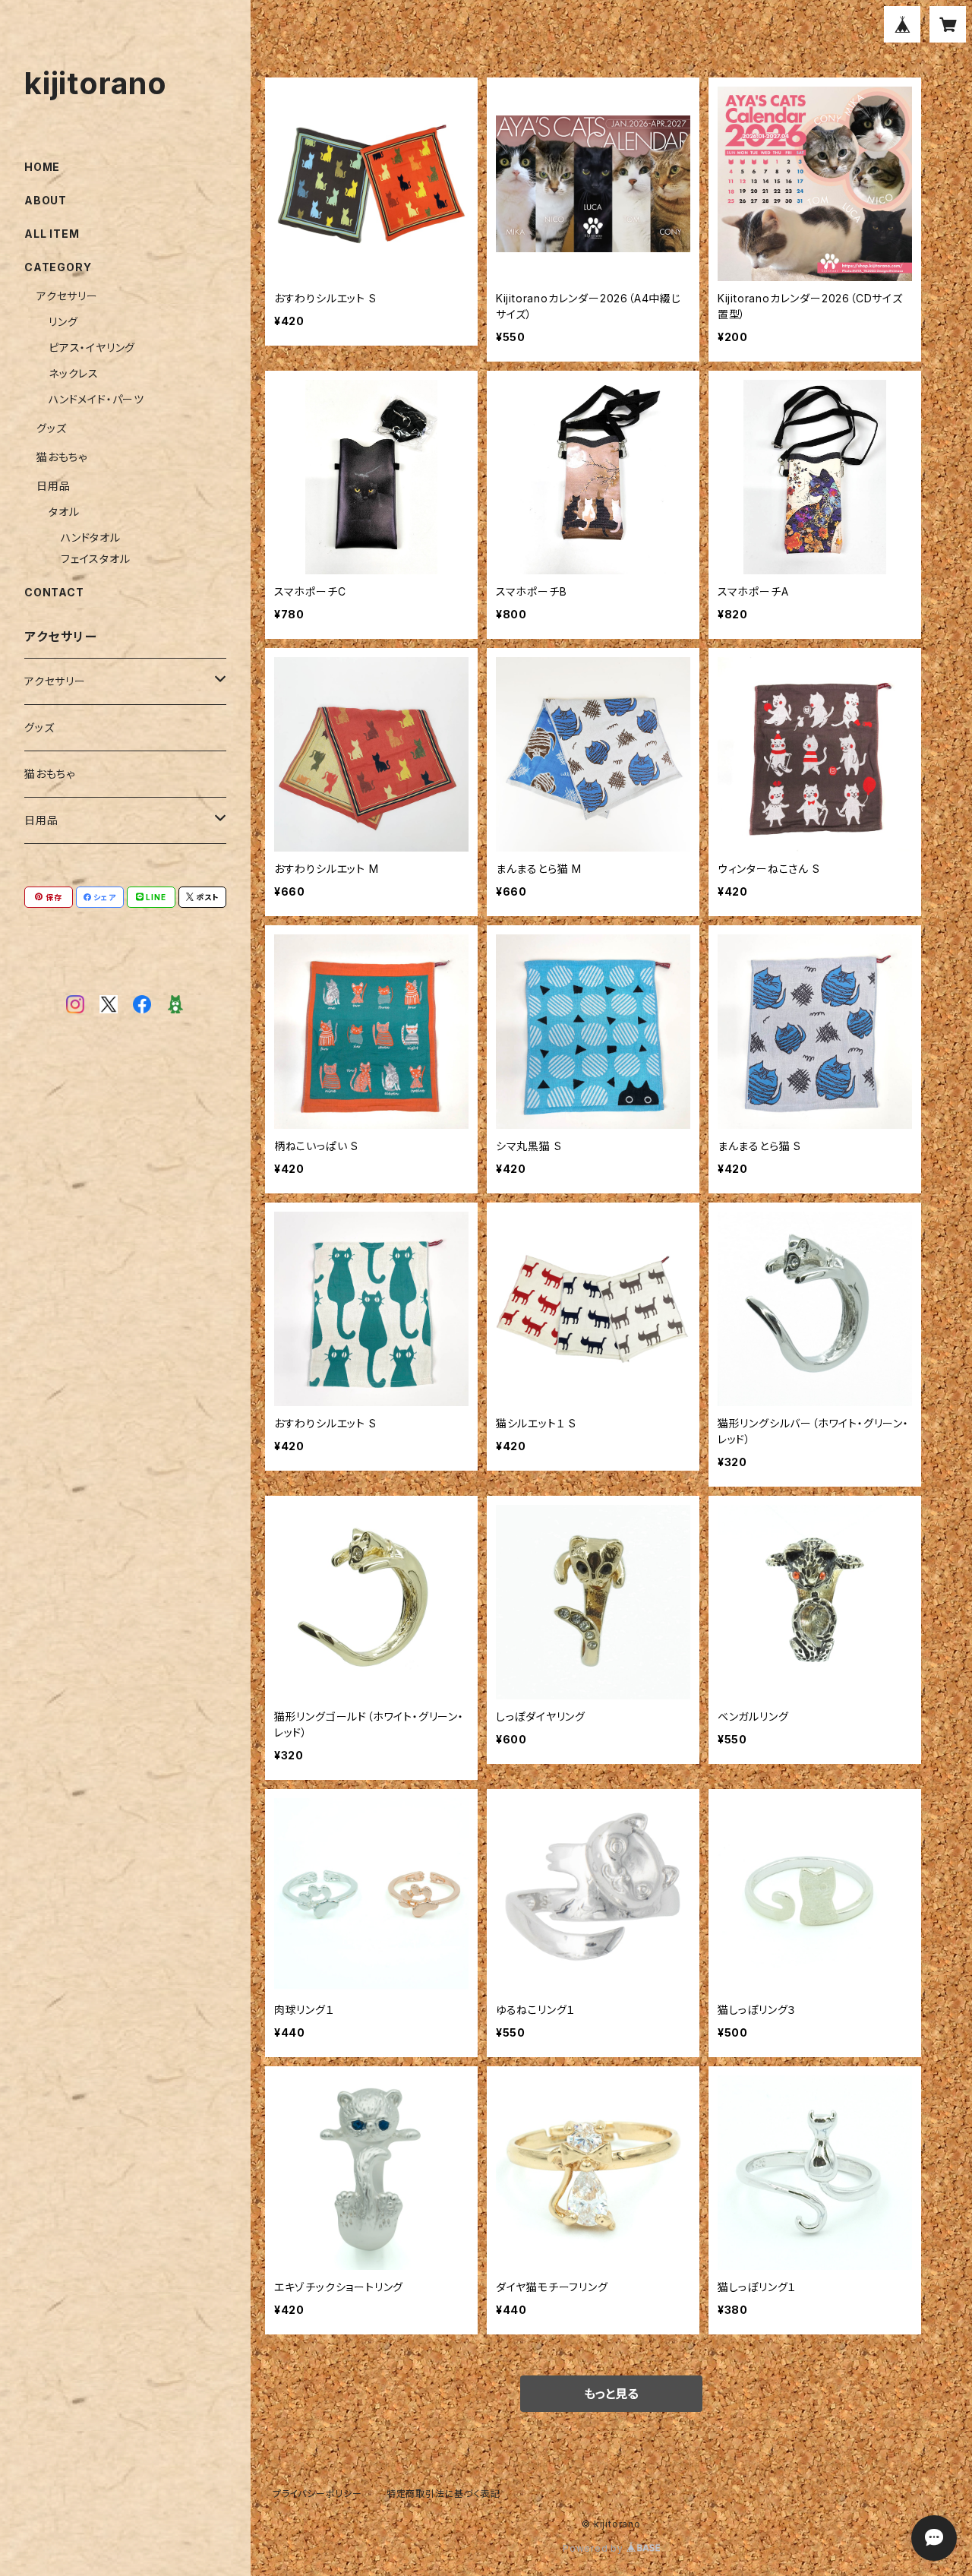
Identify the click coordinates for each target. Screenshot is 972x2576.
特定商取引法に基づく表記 (443, 2494)
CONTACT (54, 592)
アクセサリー (67, 296)
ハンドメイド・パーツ (96, 399)
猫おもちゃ (62, 457)
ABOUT (46, 200)
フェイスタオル (96, 559)
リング (63, 322)
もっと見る (611, 2394)
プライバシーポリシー (317, 2494)
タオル (64, 512)
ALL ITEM (52, 234)
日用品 (53, 486)
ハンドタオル (91, 537)
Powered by (595, 2548)
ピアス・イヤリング (92, 348)
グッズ (51, 428)
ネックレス (74, 373)
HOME (42, 167)
